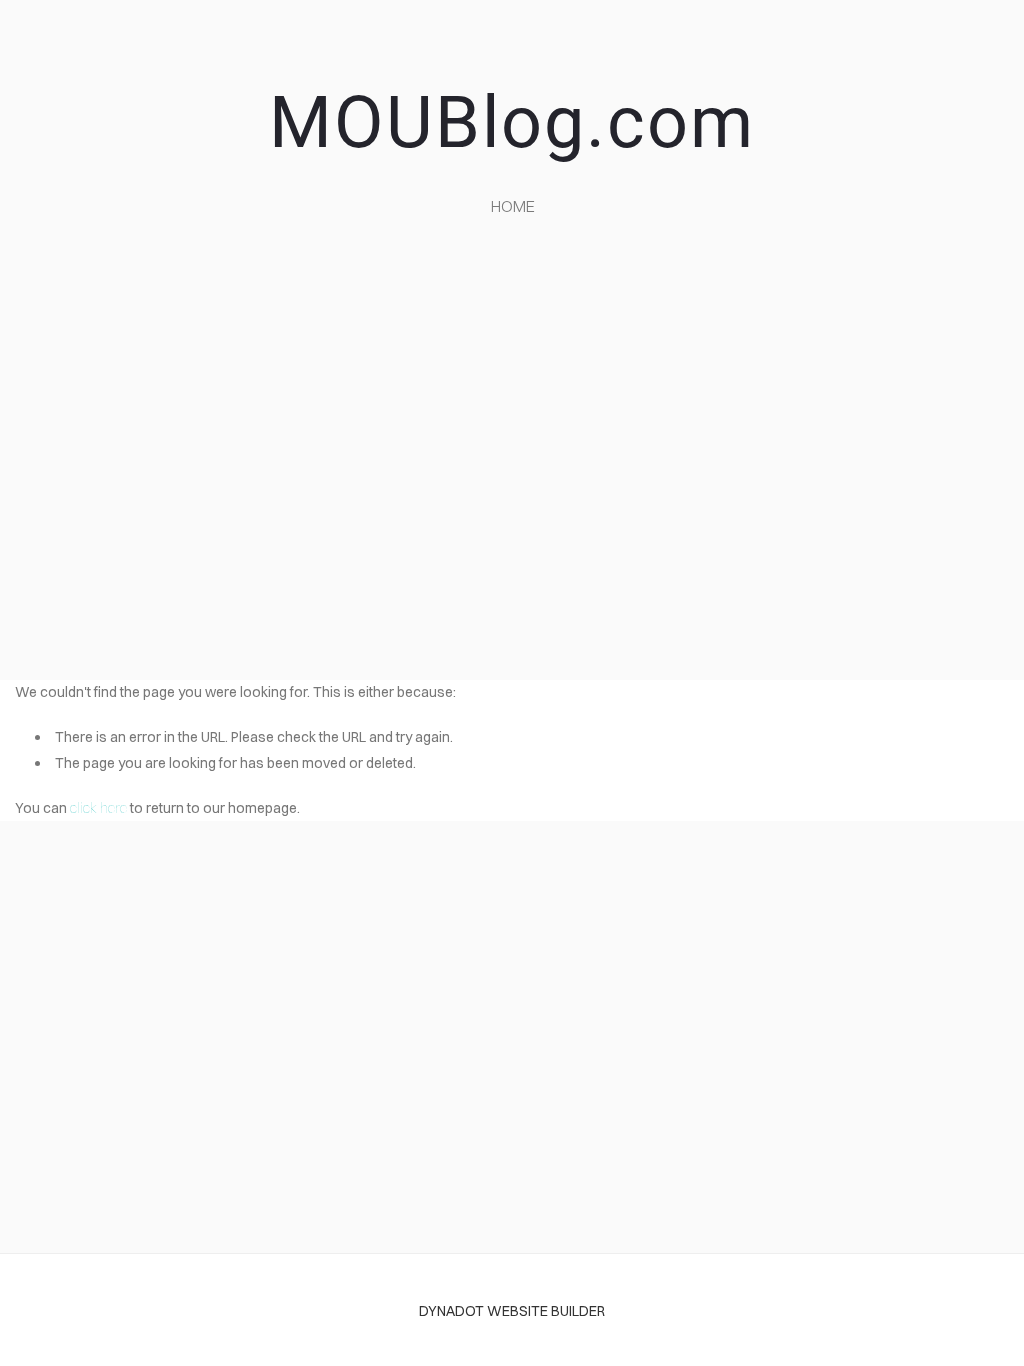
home (513, 206)
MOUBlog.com (512, 122)
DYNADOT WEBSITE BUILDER (512, 1311)
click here (98, 808)
